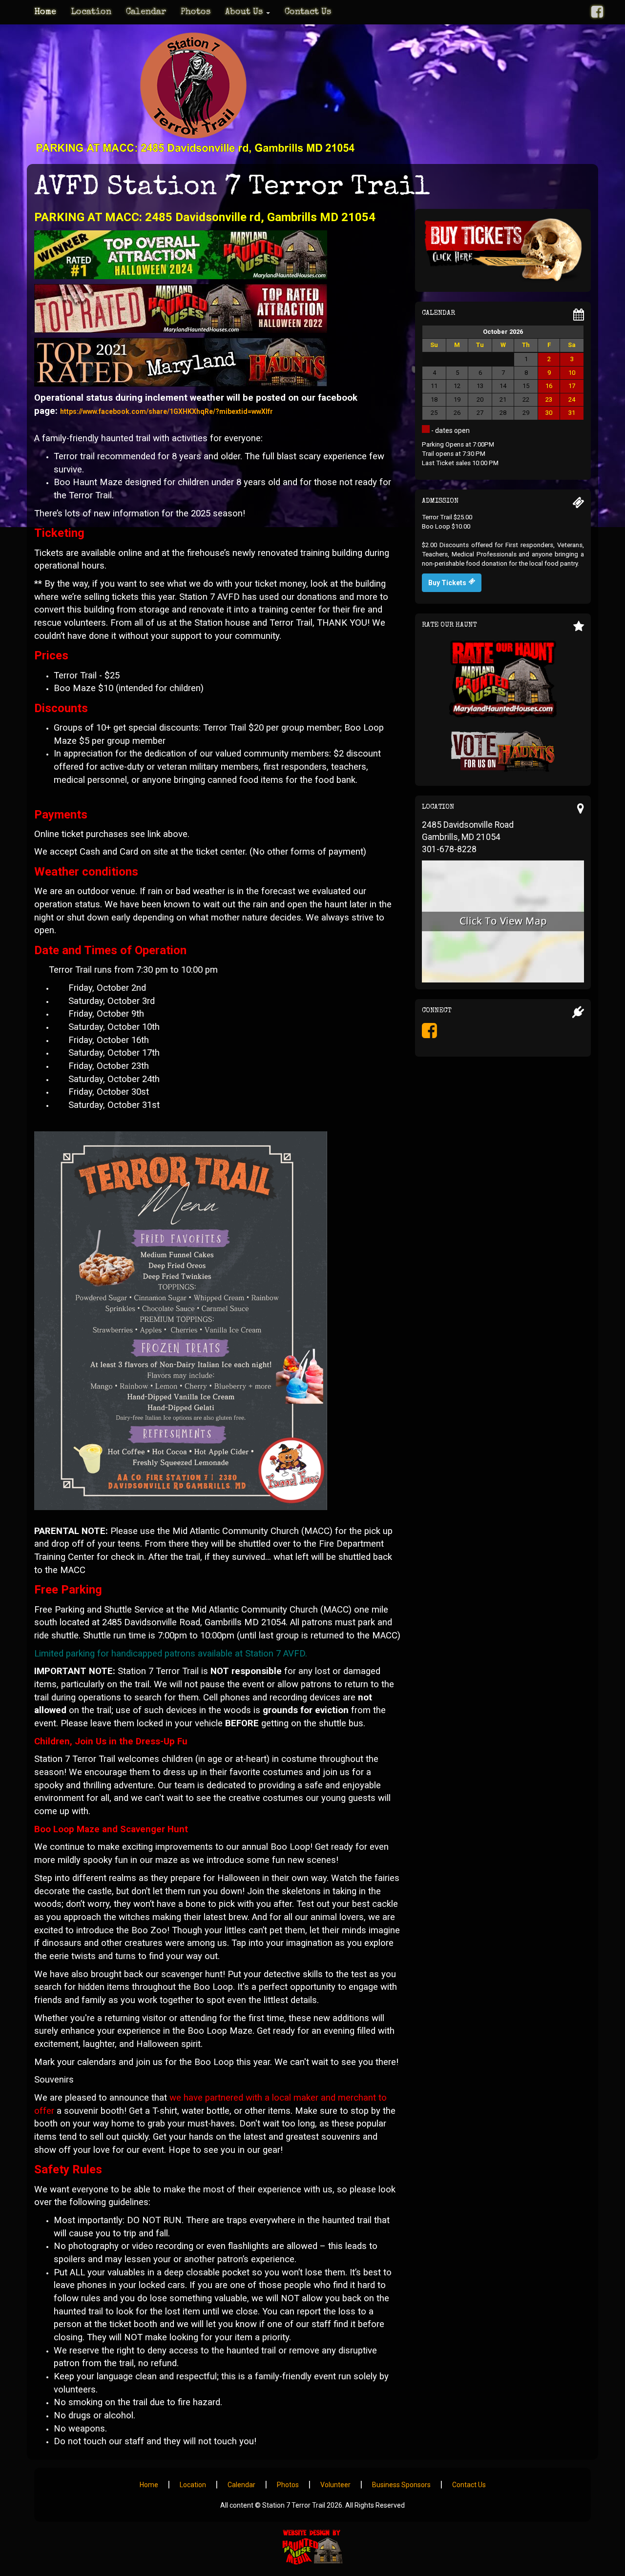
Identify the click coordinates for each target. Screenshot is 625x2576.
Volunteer (335, 2485)
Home (45, 12)
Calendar (146, 12)
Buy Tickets (447, 583)
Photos (196, 12)
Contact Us (308, 12)
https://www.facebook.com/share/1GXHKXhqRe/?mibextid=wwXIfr (167, 411)
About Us (245, 12)
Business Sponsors (401, 2485)
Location (91, 12)
